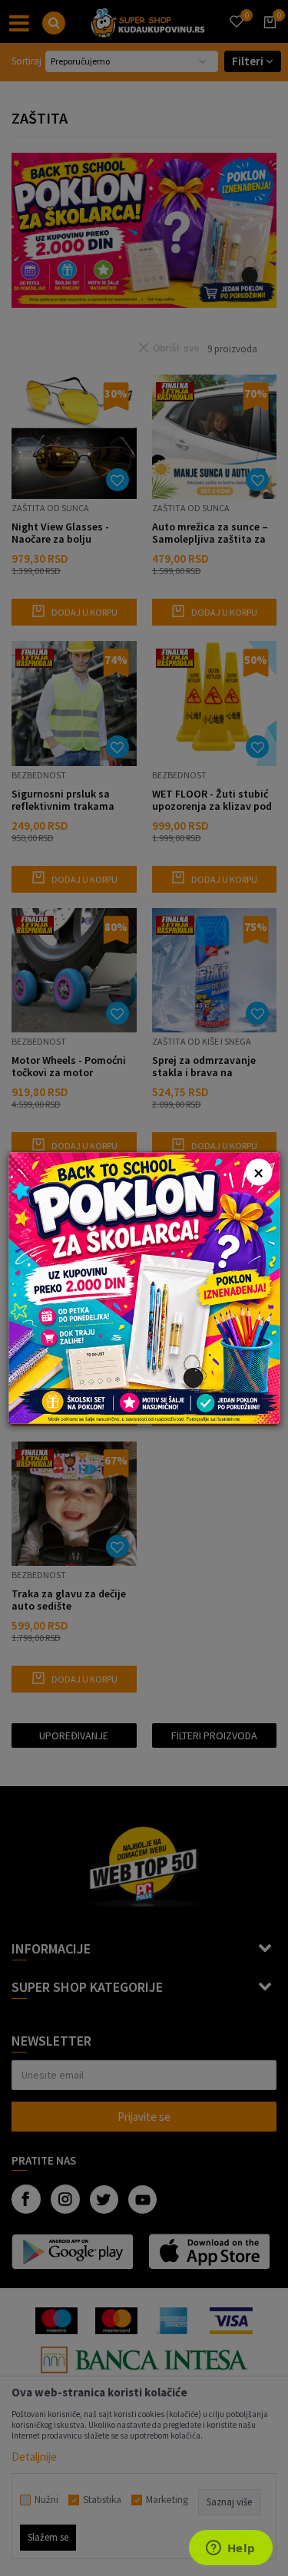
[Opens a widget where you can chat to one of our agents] (230, 2549)
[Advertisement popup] (144, 1287)
